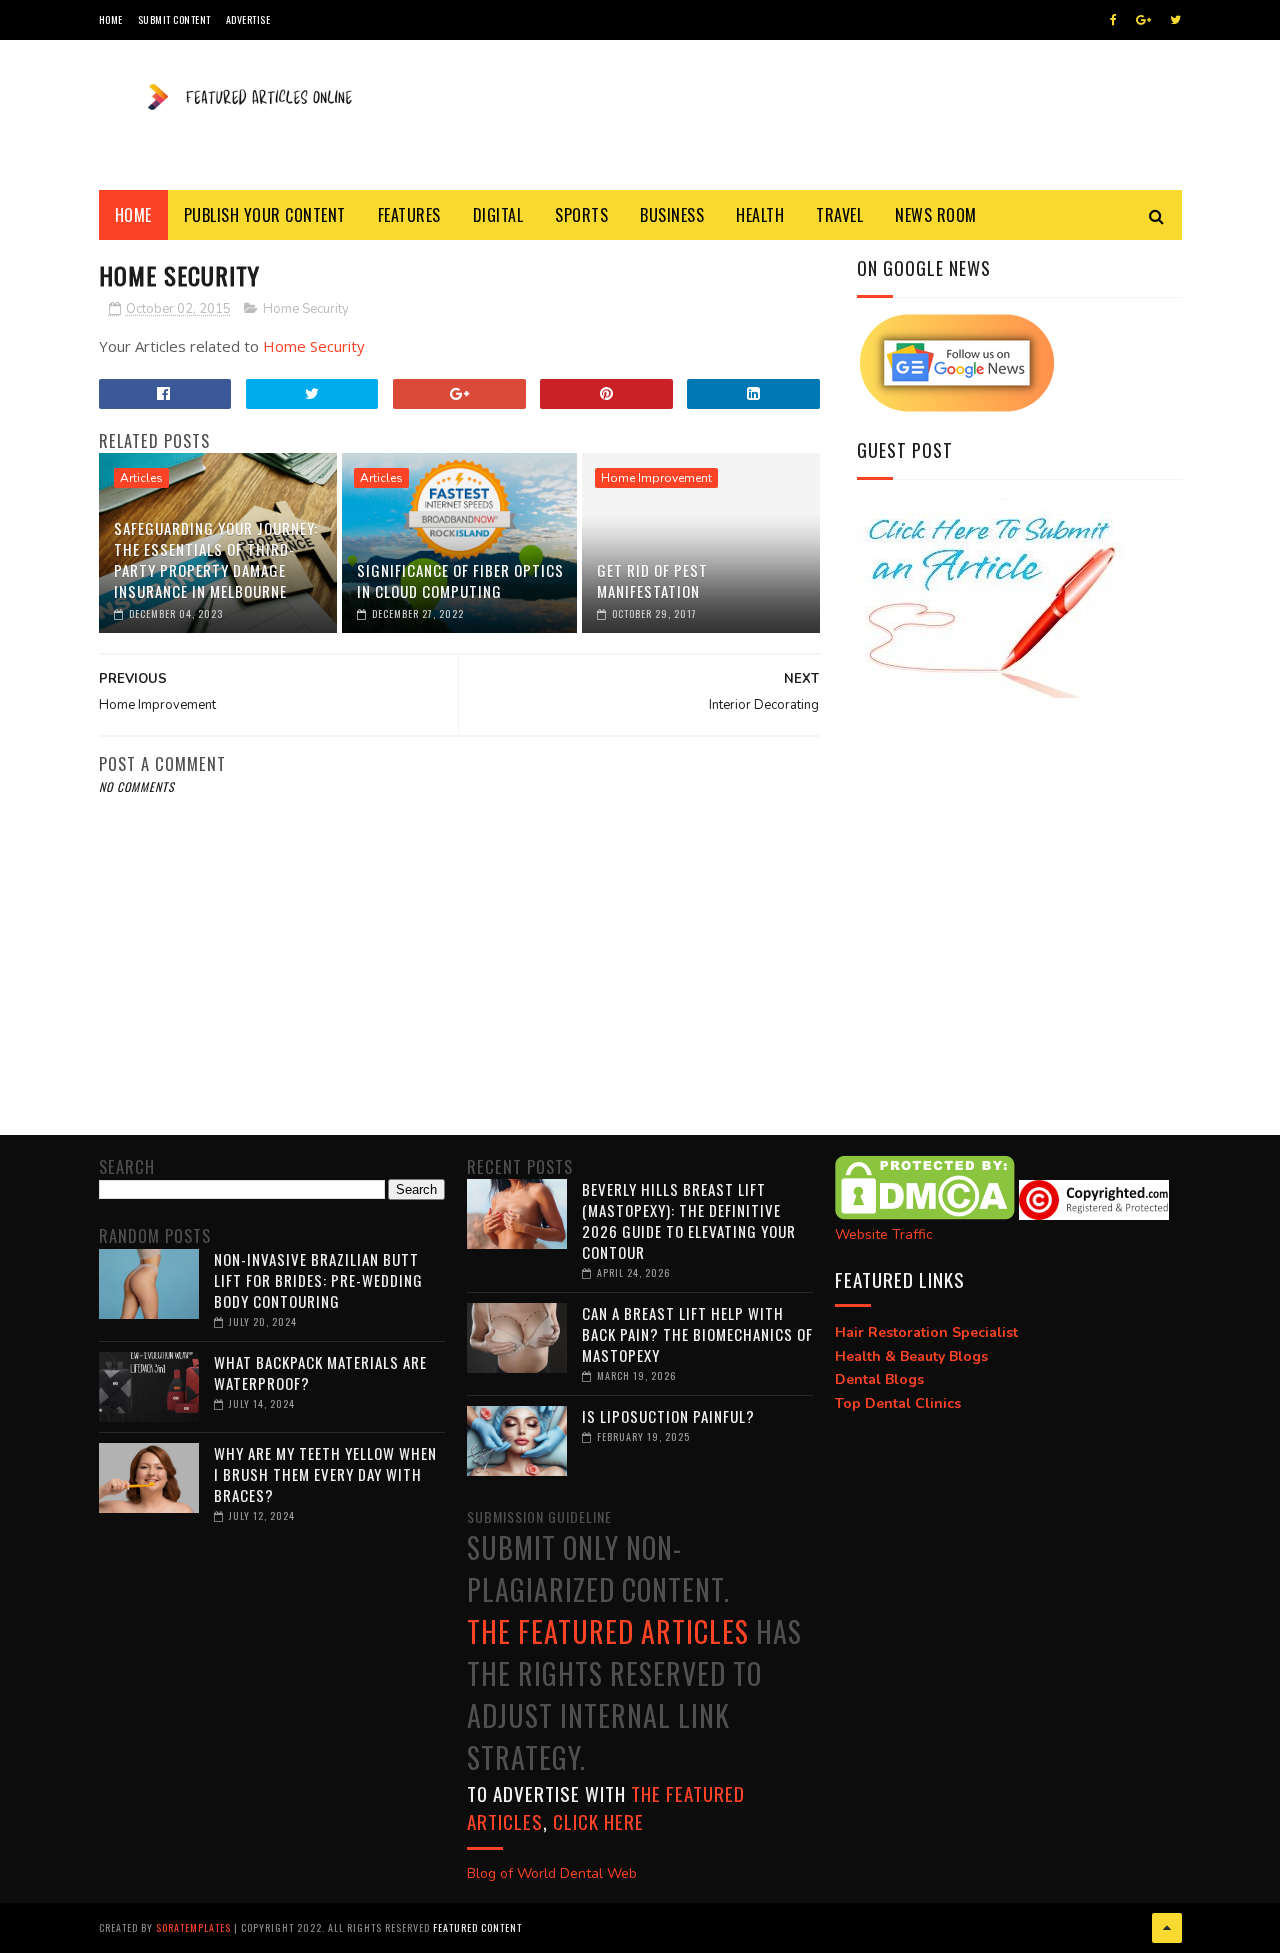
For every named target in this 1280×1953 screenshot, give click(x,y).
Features (409, 215)
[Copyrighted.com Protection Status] (1094, 1215)
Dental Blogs (879, 1379)
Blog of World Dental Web (552, 1873)
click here (598, 1821)
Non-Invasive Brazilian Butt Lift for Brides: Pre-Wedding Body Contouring (318, 1280)
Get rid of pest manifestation (652, 580)
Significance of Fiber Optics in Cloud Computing (460, 580)
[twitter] (1175, 20)
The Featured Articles (608, 1631)
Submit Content (174, 19)
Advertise (248, 19)
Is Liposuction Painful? (668, 1416)
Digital (498, 215)
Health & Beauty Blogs (911, 1356)
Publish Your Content (265, 215)
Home (111, 19)
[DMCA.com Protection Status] (925, 1215)
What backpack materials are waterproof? (320, 1372)
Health (760, 215)
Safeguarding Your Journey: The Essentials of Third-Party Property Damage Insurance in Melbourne (216, 559)
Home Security (306, 309)
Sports (581, 215)
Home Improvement (656, 478)
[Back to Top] (1167, 1928)
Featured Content (477, 1927)
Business (672, 215)
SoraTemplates (193, 1927)
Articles (141, 478)
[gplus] (1143, 20)
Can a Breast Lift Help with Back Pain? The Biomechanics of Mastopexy (697, 1334)
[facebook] (1113, 20)
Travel (839, 215)
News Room (936, 215)
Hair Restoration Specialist (926, 1332)
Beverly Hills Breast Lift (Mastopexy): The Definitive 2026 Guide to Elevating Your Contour (689, 1220)
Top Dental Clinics (898, 1403)
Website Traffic (884, 1234)
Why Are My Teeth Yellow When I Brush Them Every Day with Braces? (325, 1474)
